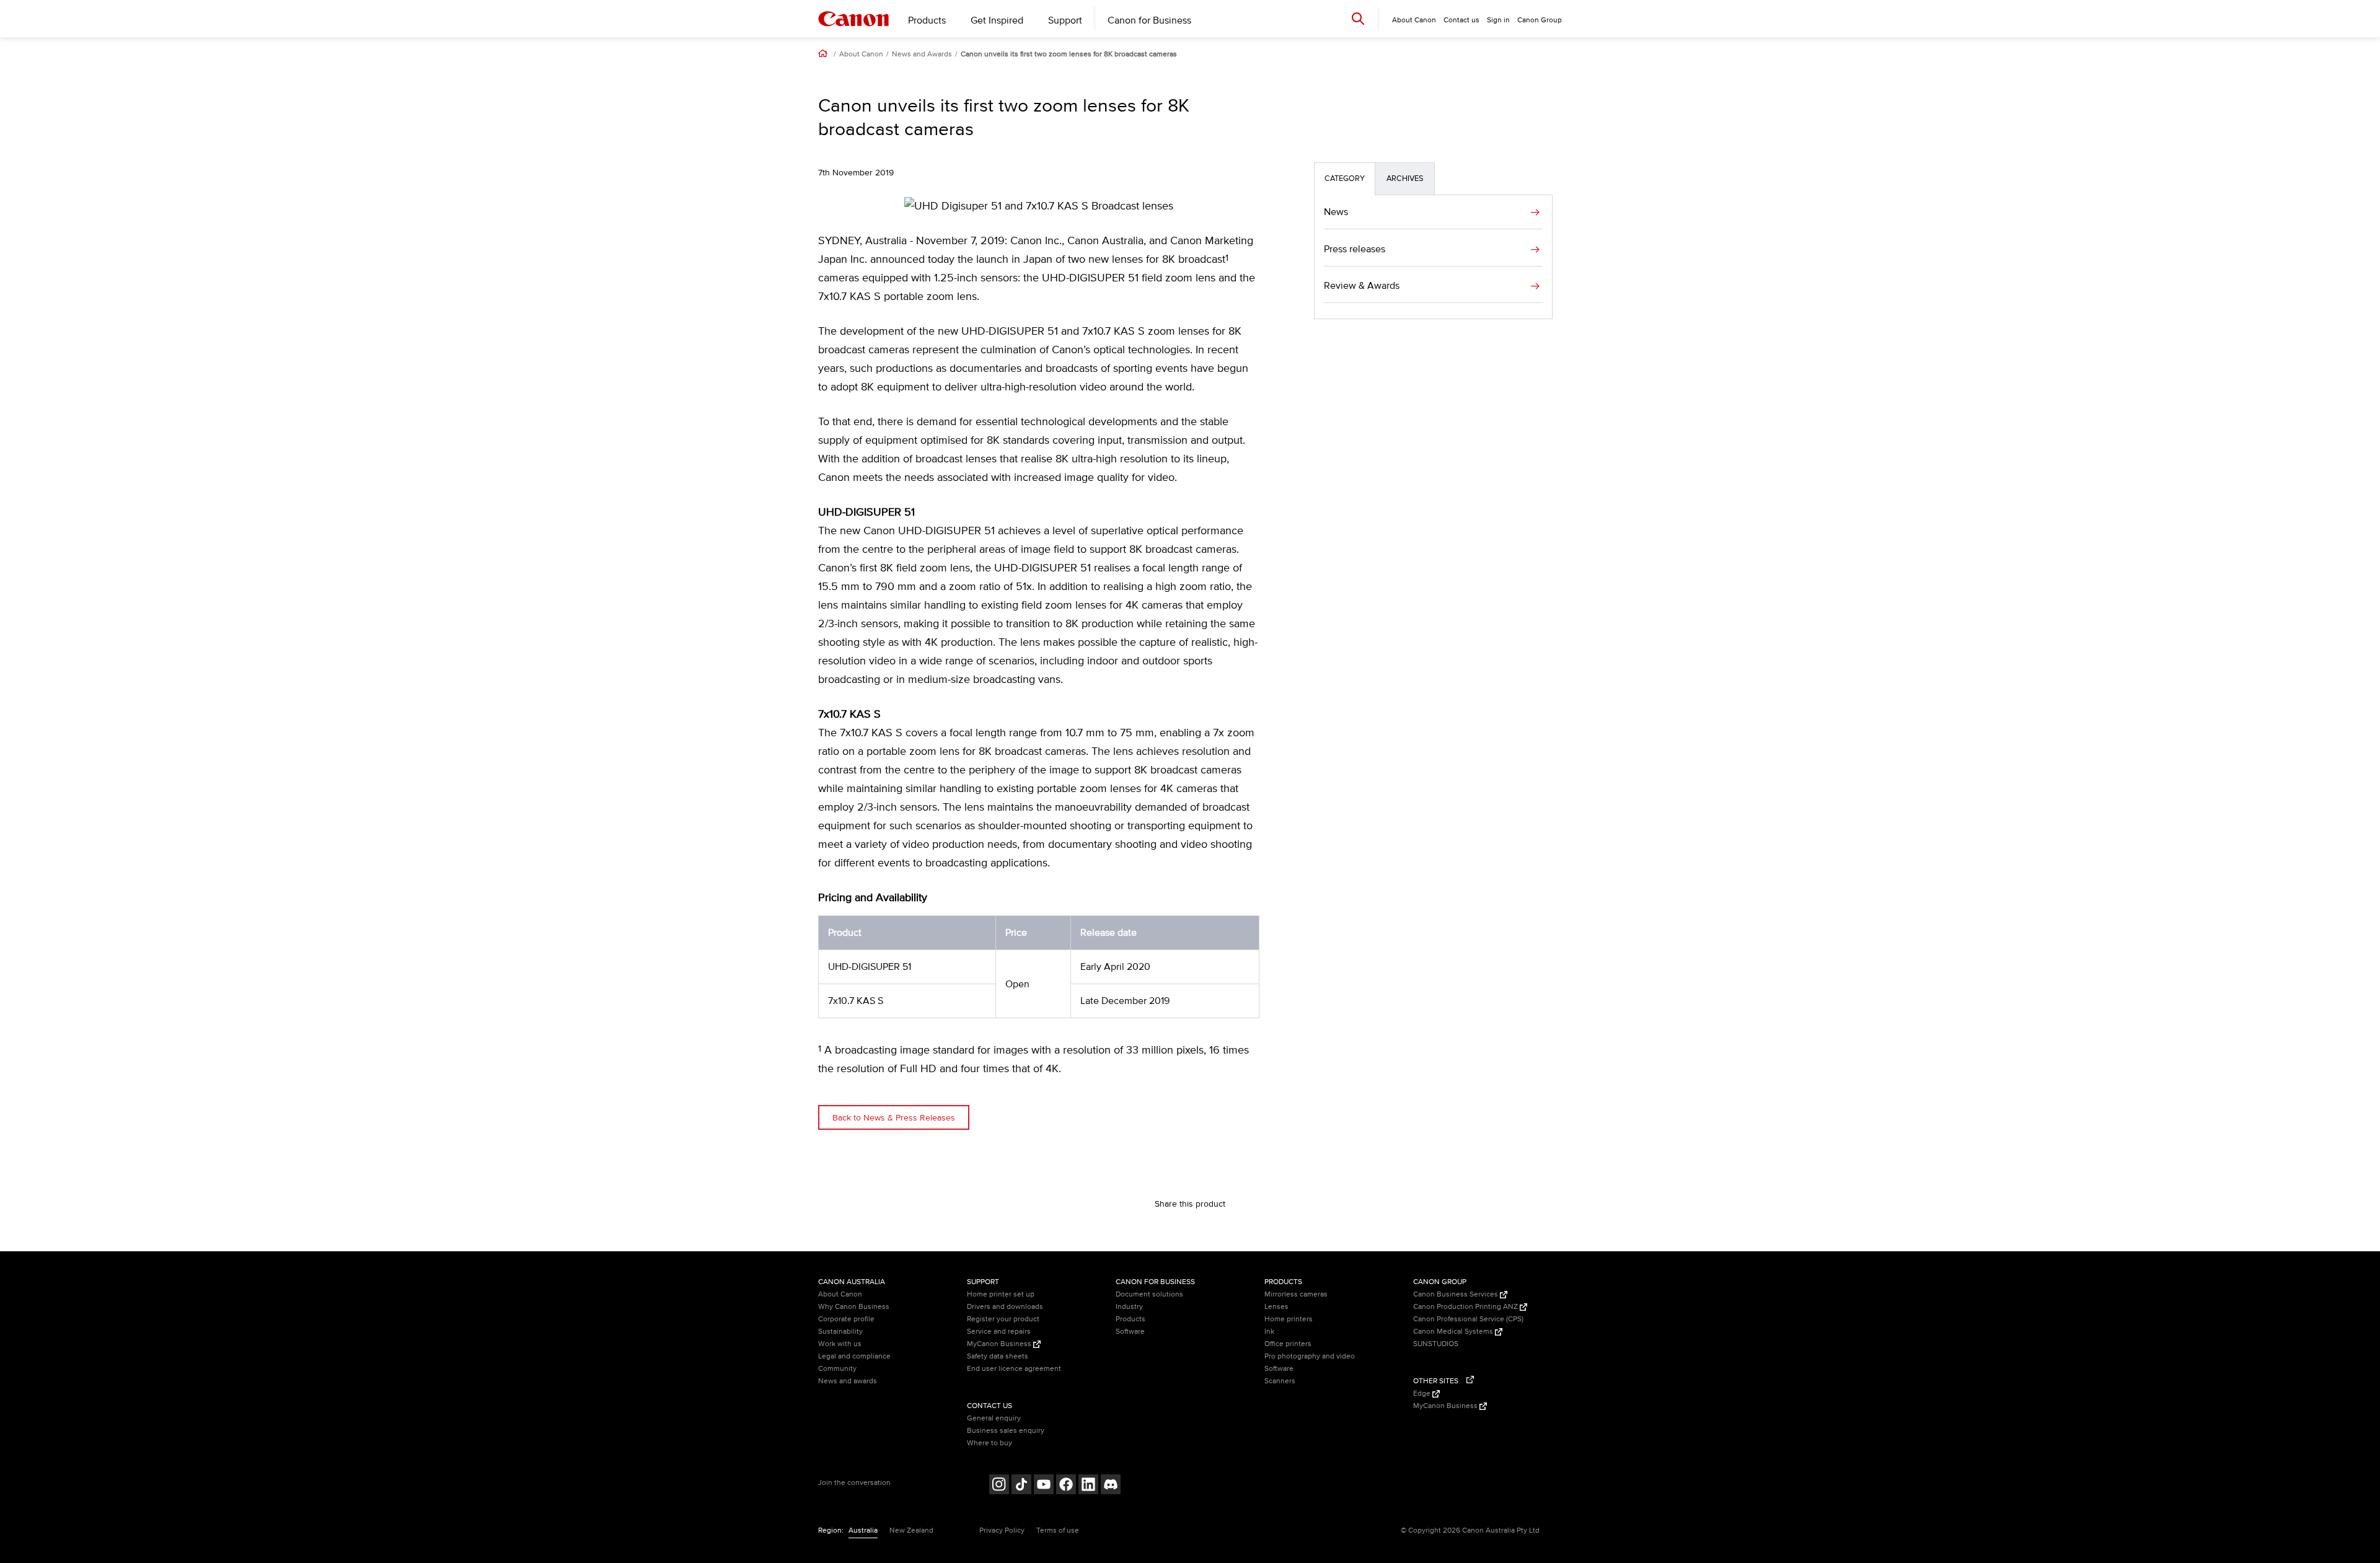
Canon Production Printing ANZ (1466, 1307)
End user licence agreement (1014, 1369)
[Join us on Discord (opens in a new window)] (1111, 1486)
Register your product (1003, 1319)
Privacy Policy (1002, 1530)
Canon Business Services (1457, 1294)
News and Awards (922, 55)
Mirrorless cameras (1296, 1294)
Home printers (1289, 1319)
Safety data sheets (998, 1356)
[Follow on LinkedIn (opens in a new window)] (1088, 1486)
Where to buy (989, 1443)
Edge (1423, 1393)
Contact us (1461, 20)
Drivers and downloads (1005, 1307)
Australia (863, 1530)
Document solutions (1149, 1294)
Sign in (1498, 20)
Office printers (1288, 1344)
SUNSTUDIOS (1436, 1344)
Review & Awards (1362, 286)
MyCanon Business (1000, 1344)
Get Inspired (997, 20)
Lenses (1276, 1307)
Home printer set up (1001, 1294)
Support (1065, 20)
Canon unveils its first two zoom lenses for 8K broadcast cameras (1069, 55)
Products (927, 20)
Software (1130, 1332)
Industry (1129, 1307)
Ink (1269, 1332)
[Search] (1358, 18)
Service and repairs (999, 1332)
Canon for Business (1149, 20)
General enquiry (994, 1418)
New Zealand (911, 1530)
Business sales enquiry (1006, 1431)
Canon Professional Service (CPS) (1468, 1319)
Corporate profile (846, 1319)
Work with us (840, 1344)
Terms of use (1058, 1530)
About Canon (861, 55)
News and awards (848, 1381)
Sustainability (840, 1332)
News (1336, 212)
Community (837, 1369)
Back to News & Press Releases (894, 1118)
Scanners (1280, 1381)
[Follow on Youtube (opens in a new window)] (1044, 1486)
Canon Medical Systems (1454, 1332)
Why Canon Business (854, 1307)
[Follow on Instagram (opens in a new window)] (999, 1486)
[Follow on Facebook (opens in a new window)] (1066, 1486)
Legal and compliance (854, 1356)
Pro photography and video (1310, 1356)
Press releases (1355, 249)
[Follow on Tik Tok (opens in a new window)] (1021, 1486)
